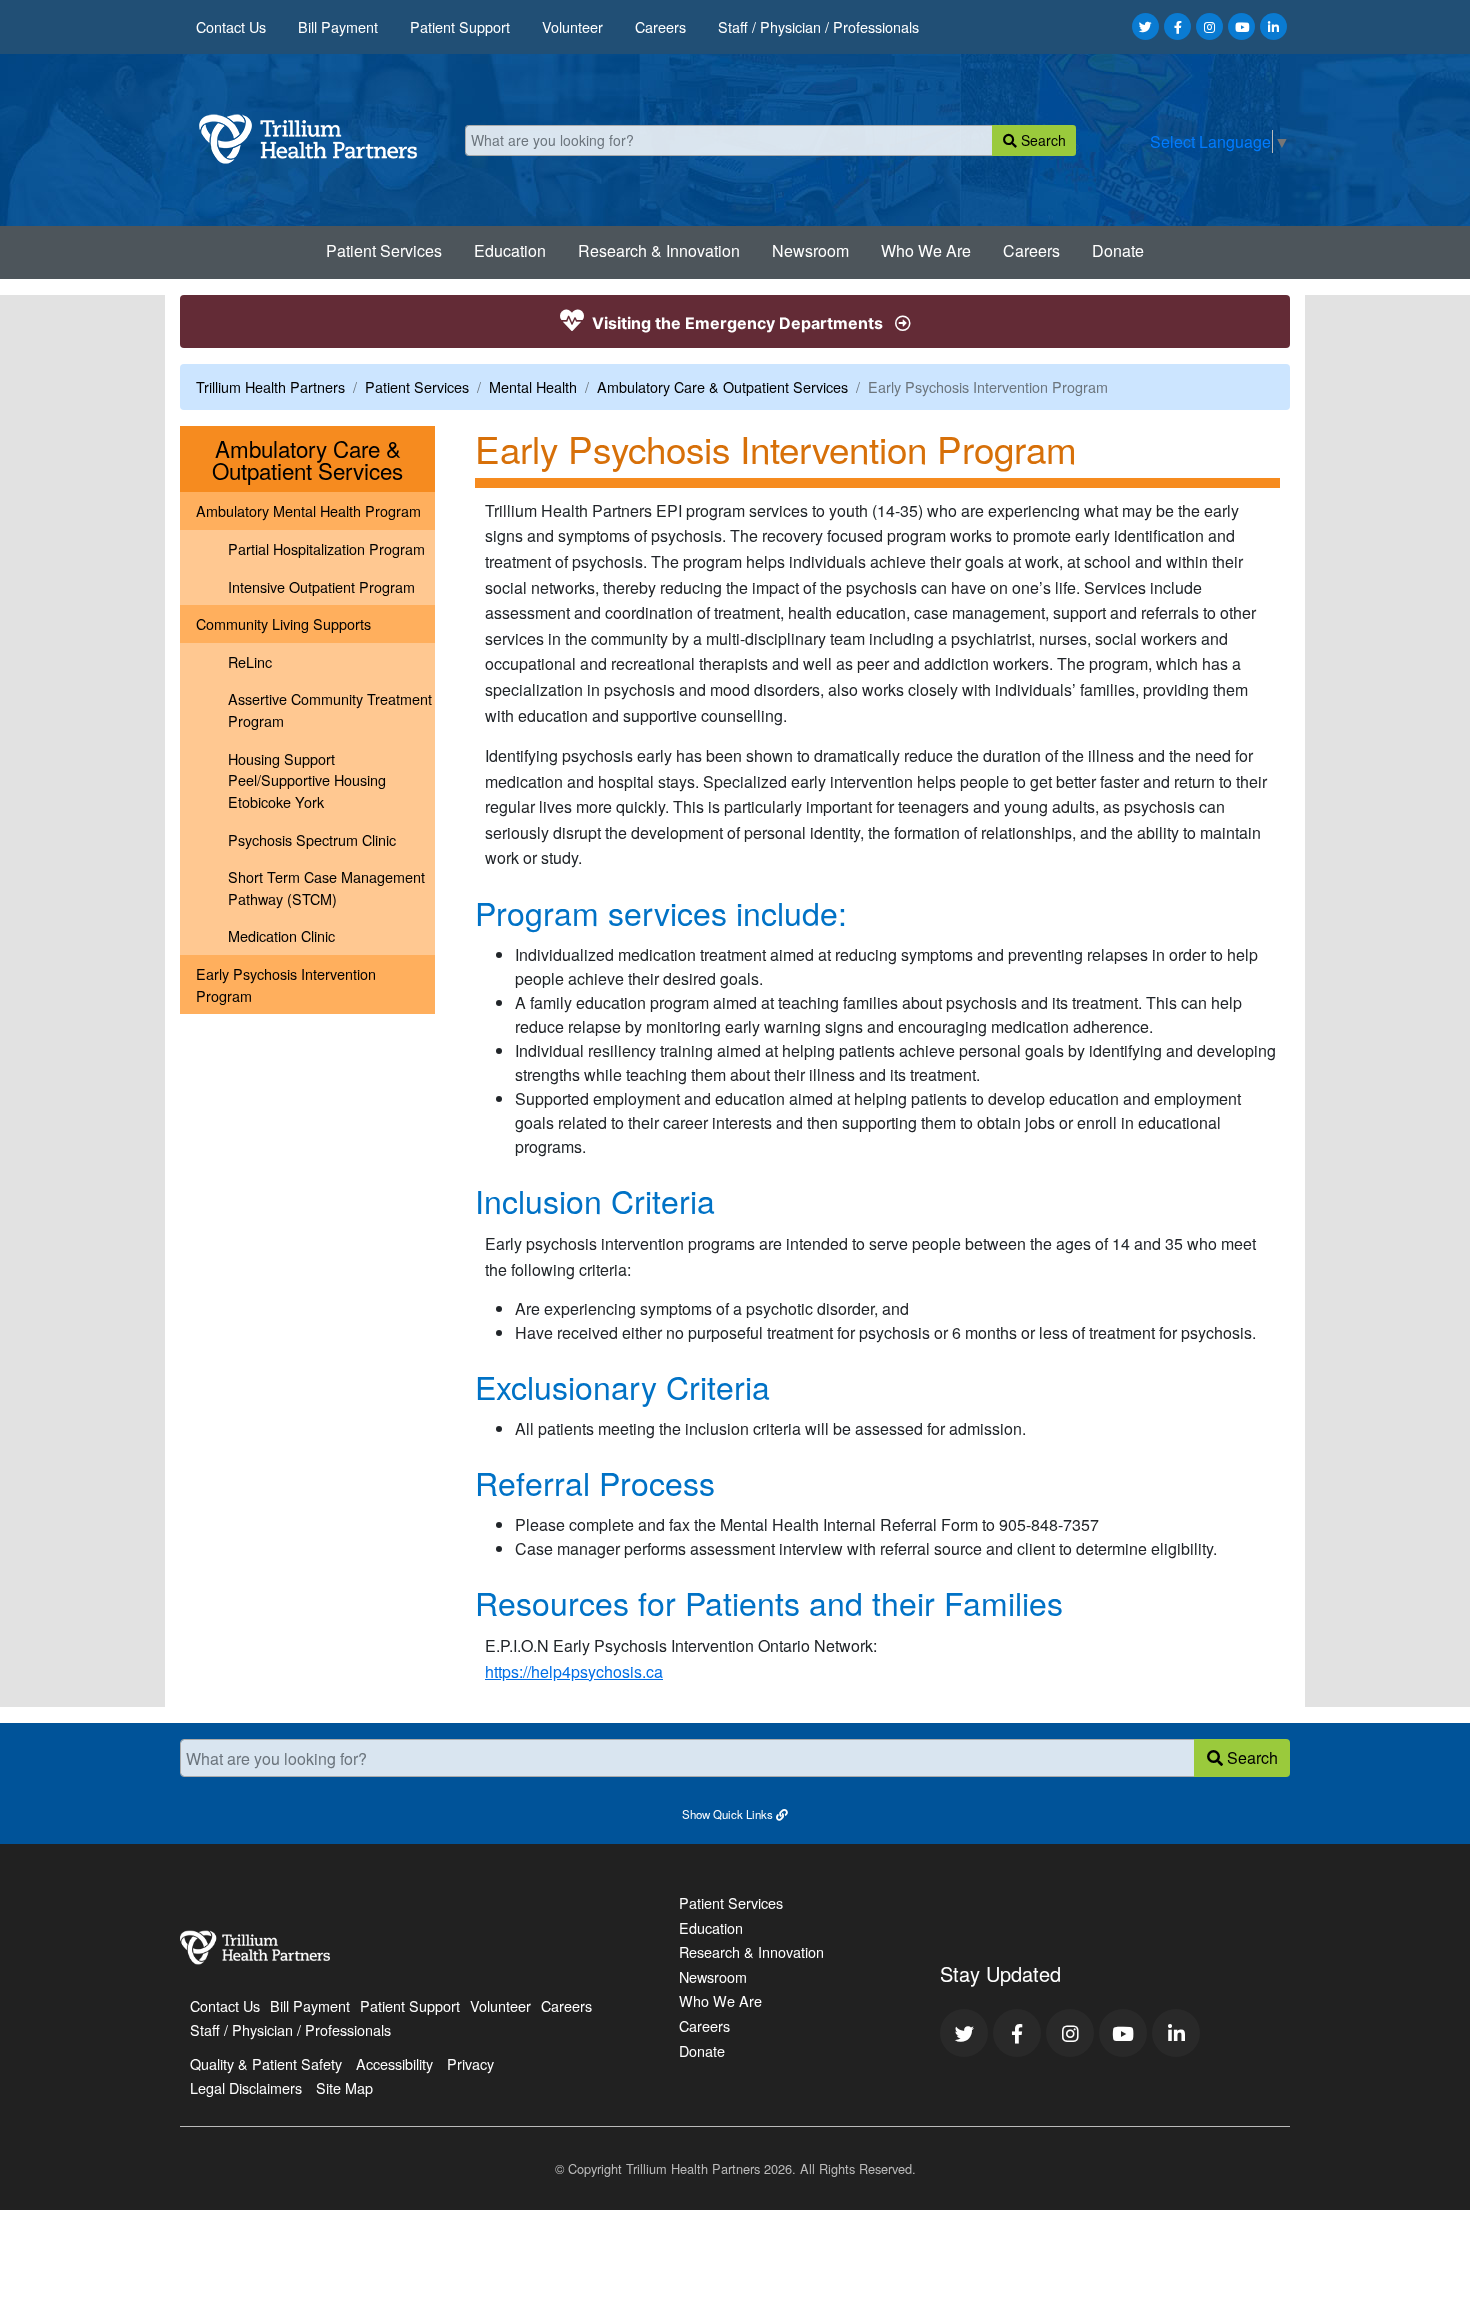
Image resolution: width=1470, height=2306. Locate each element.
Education (510, 250)
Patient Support (460, 26)
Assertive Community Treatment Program (330, 709)
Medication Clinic (281, 935)
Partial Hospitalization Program (326, 548)
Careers (660, 26)
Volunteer (572, 26)
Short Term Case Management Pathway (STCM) (326, 887)
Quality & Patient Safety (266, 2063)
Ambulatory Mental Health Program (308, 510)
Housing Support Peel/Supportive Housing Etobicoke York (307, 780)
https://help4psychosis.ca (574, 1671)
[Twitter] (1145, 26)
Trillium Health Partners (270, 386)
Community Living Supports (283, 623)
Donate (1118, 250)
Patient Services (384, 250)
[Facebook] (1177, 26)
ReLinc (250, 661)
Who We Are (926, 250)
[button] (735, 1813)
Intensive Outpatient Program (321, 586)
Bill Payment (338, 26)
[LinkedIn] (1273, 26)
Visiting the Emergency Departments (737, 323)
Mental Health (533, 386)
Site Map (344, 2087)
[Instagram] (1209, 26)
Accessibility (394, 2063)
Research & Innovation (659, 250)
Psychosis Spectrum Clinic (312, 839)
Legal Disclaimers (246, 2087)
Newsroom (810, 250)
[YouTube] (1241, 26)
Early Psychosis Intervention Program (286, 984)
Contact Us (231, 26)
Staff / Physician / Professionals (818, 26)
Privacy (470, 2063)
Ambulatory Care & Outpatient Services (722, 386)
